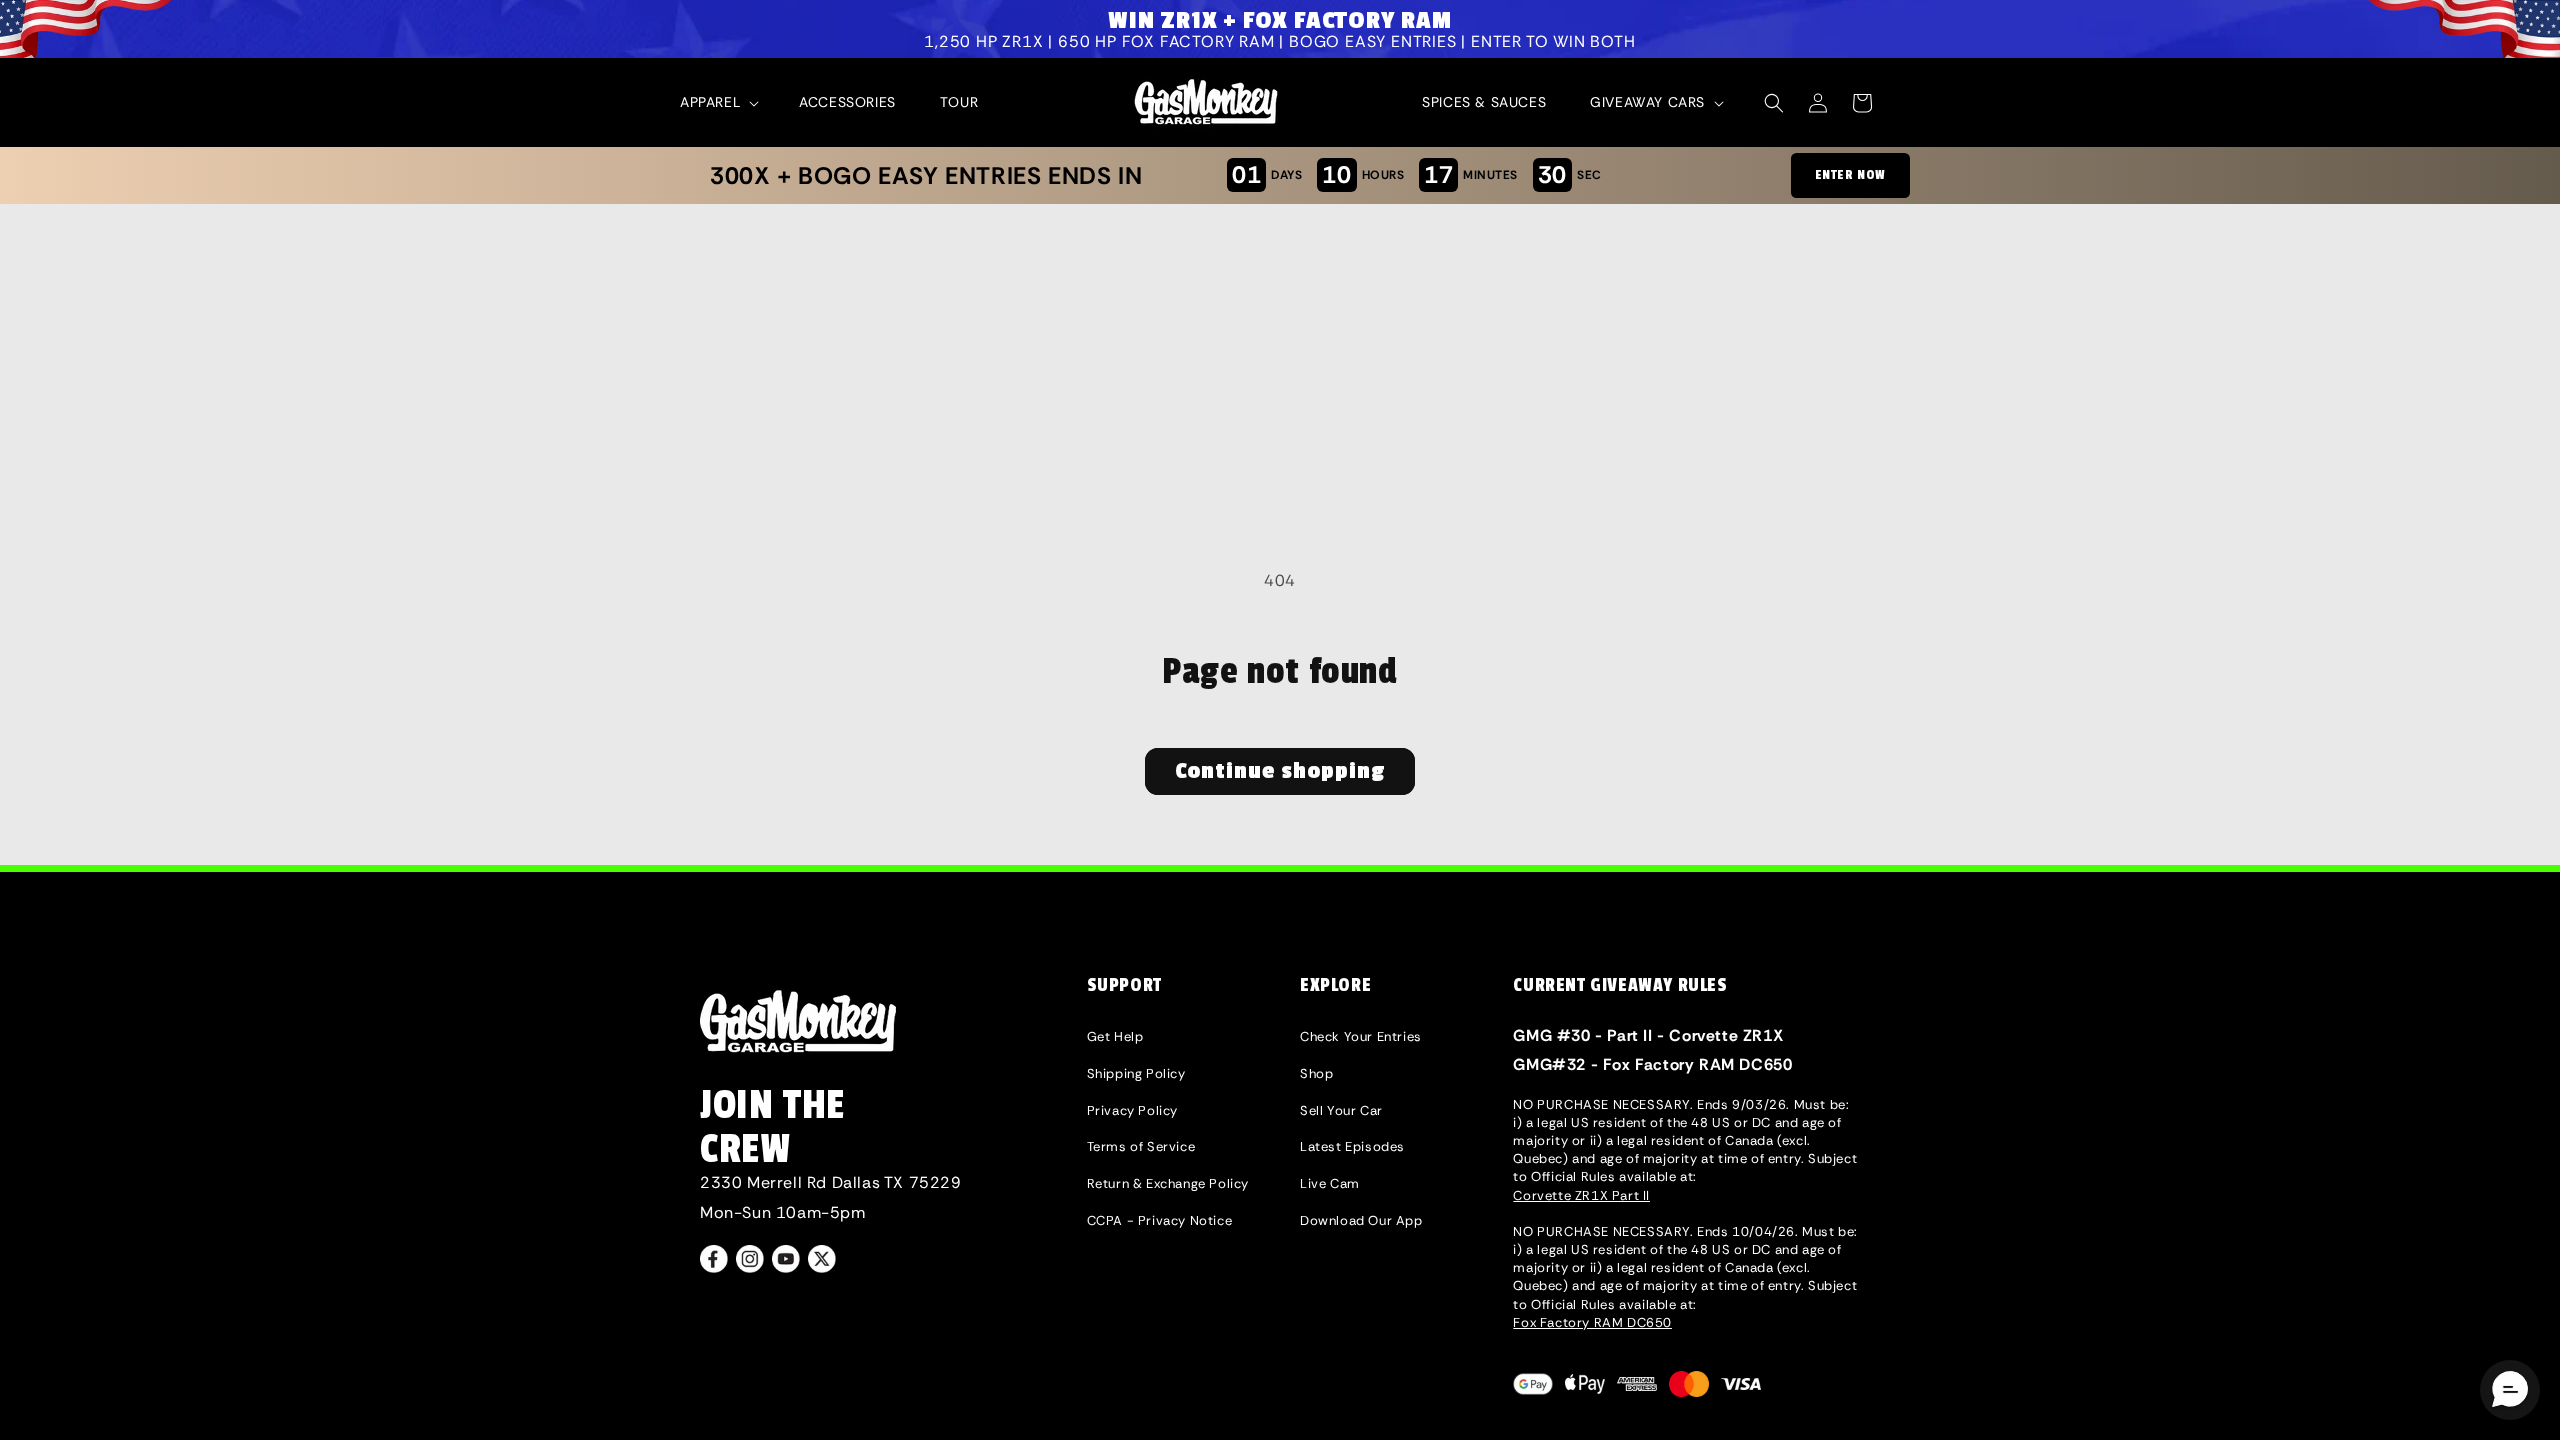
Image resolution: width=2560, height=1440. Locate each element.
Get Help (1115, 1036)
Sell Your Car (1341, 1110)
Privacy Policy (1132, 1110)
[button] (717, 102)
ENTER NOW (1850, 175)
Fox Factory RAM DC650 (1592, 1322)
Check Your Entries (1361, 1036)
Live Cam (1330, 1183)
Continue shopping (1280, 771)
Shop (1316, 1073)
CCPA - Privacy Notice (1160, 1220)
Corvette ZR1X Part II (1581, 1195)
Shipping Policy (1136, 1073)
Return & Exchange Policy (1168, 1183)
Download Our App (1361, 1220)
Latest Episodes (1352, 1146)
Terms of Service (1141, 1146)
